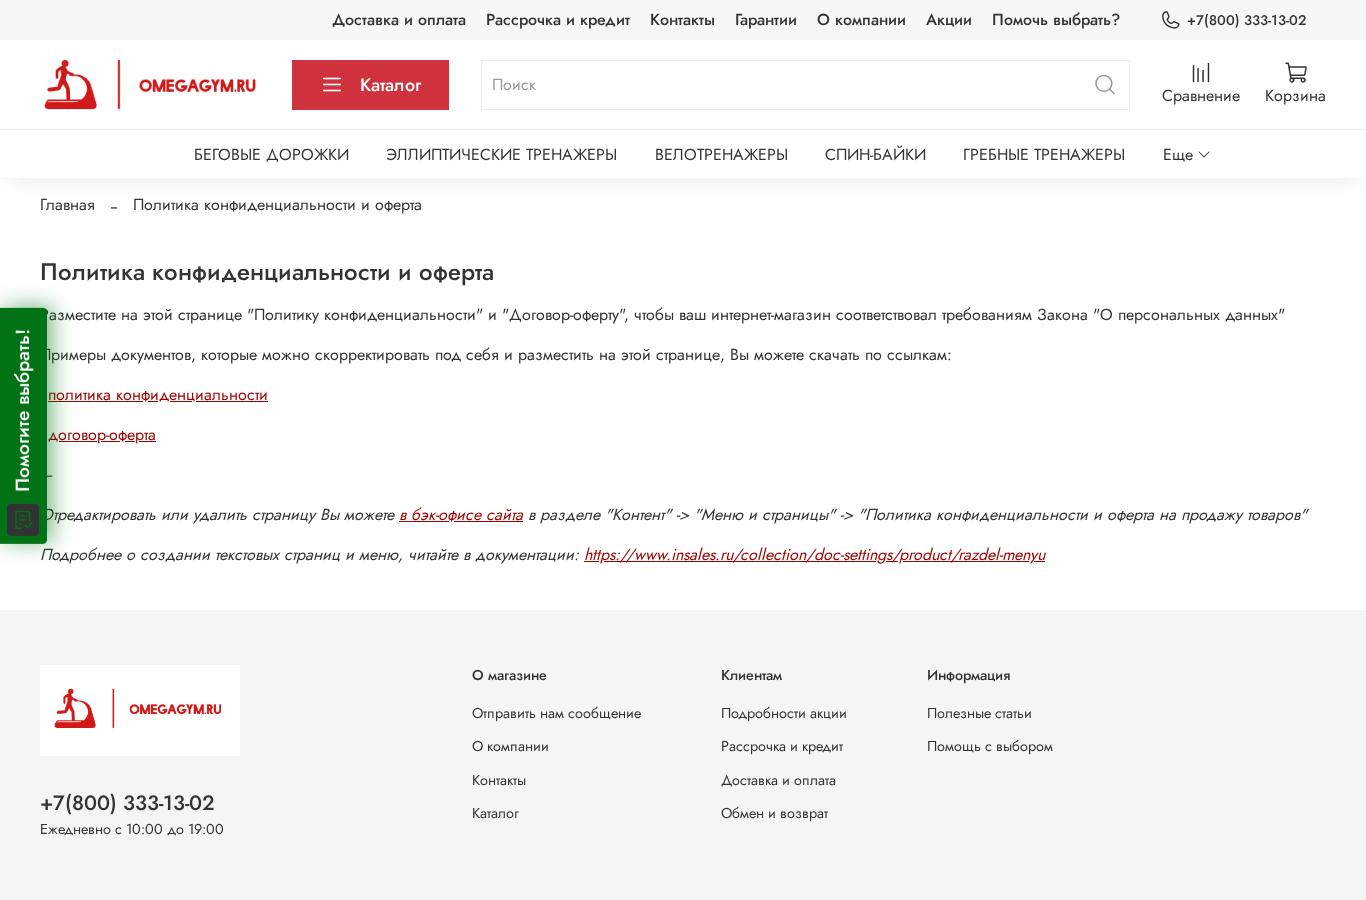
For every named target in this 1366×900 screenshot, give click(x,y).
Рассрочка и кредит (558, 19)
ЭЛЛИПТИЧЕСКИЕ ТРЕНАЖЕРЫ (501, 154)
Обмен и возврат (774, 813)
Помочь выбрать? (1056, 19)
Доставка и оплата (399, 19)
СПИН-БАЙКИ (875, 154)
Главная (67, 204)
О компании (861, 19)
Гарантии (766, 19)
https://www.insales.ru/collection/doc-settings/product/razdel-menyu (814, 554)
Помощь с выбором (990, 746)
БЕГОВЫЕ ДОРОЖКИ (271, 154)
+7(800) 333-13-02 (1246, 20)
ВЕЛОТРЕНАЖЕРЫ (721, 154)
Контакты (682, 19)
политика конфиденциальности (158, 394)
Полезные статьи (979, 713)
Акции (949, 19)
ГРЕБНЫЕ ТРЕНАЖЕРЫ (1044, 154)
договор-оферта (102, 434)
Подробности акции (784, 713)
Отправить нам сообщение (556, 713)
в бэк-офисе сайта (461, 514)
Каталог (390, 85)
